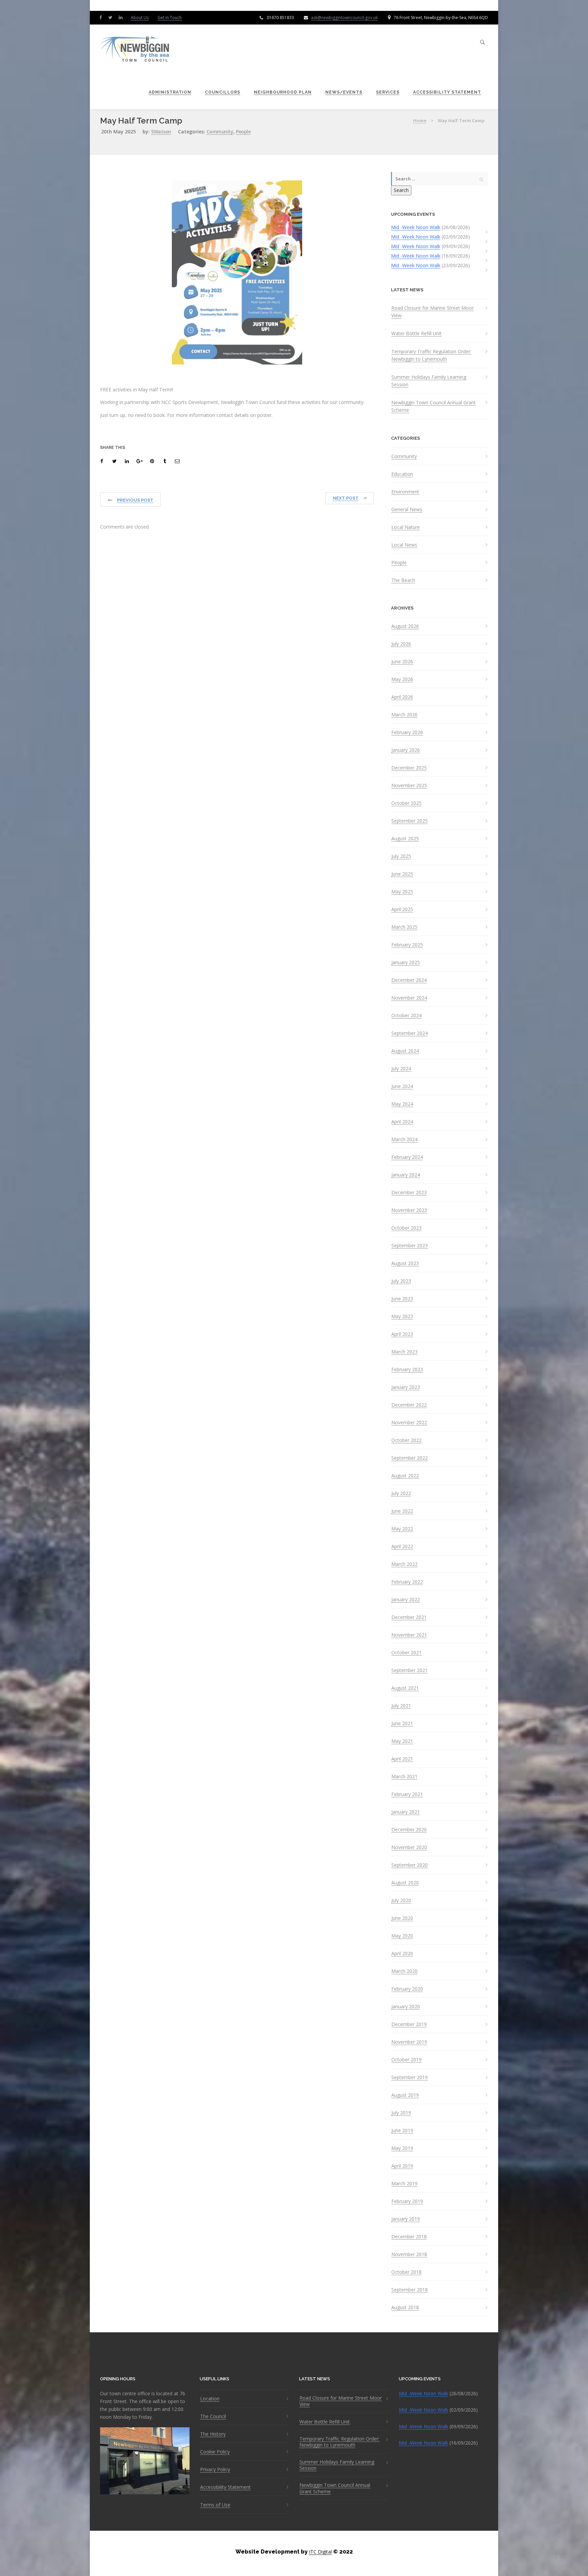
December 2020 (409, 1830)
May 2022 (402, 1529)
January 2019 (406, 2219)
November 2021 (409, 1635)
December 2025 (409, 768)
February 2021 (407, 1794)
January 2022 (406, 1600)
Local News (404, 545)
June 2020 (402, 1918)
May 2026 (402, 679)
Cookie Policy (215, 2452)
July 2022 (401, 1493)
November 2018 (409, 2254)
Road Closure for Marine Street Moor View (432, 312)
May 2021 (402, 1741)
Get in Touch (170, 18)
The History (213, 2434)
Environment (405, 492)
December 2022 (409, 1405)
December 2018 (409, 2237)
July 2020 (401, 1900)
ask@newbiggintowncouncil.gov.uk (344, 18)
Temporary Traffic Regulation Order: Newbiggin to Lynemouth (431, 355)
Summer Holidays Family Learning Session (429, 381)
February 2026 (407, 732)
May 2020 (402, 1936)
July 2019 (401, 2113)
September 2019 (410, 2077)
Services (388, 92)
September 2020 (410, 1865)
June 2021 (402, 1723)
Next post (346, 498)
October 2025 (406, 803)
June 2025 (402, 874)
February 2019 (407, 2201)
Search (401, 190)
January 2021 (406, 1812)
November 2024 (409, 998)
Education (402, 474)
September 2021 (410, 1670)
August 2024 (405, 1051)
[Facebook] (102, 17)
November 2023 (409, 1210)
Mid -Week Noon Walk (416, 227)
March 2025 (404, 927)
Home (420, 120)
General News (407, 509)
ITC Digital (320, 2552)
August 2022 (405, 1476)
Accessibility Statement (447, 92)
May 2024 (402, 1104)
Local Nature (406, 527)
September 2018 (410, 2290)
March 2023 (404, 1352)
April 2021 (402, 1759)
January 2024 (406, 1175)
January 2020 (406, 2007)
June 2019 (402, 2131)
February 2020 (407, 1989)
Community (220, 132)
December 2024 (409, 980)
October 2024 (406, 1016)
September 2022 (410, 1458)
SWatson (161, 132)
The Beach (403, 580)
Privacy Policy (215, 2469)
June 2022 (402, 1511)
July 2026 (401, 644)
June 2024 (402, 1086)
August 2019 (405, 2095)
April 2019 (402, 2166)
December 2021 (409, 1617)
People (243, 132)
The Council (213, 2416)
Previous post (135, 500)
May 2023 (402, 1316)
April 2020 (402, 1954)
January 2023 (406, 1387)
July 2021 (401, 1706)
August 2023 (405, 1263)
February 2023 (407, 1370)
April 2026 (402, 697)
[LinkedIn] (122, 17)
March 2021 (404, 1777)
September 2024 (410, 1033)
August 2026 (405, 626)
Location (210, 2399)
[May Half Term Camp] (103, 461)
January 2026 (406, 750)
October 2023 (406, 1228)
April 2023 (402, 1334)
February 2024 (407, 1157)
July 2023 (401, 1281)
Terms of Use (215, 2505)
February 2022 (407, 1582)
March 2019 (404, 2184)
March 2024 (404, 1139)
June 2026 (402, 662)
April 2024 (402, 1122)
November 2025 (409, 785)
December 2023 (409, 1193)
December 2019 (409, 2024)
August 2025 (405, 839)
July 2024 (401, 1069)
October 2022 (406, 1440)
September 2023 (410, 1246)
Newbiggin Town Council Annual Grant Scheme (434, 406)
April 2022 (402, 1546)
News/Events (344, 92)
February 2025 (407, 945)
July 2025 (401, 856)
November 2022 (409, 1423)
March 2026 (404, 715)
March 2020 (404, 1971)
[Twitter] (112, 17)
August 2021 (405, 1688)
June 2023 (402, 1299)
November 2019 (409, 2042)
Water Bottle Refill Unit (416, 333)
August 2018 (405, 2307)
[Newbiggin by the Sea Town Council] (135, 50)
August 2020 (405, 1883)
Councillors (223, 92)
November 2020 (409, 1847)
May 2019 (402, 2148)
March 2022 (404, 1564)
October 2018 (406, 2272)
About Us (140, 18)
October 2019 (406, 2060)
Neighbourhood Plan (283, 92)
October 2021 (406, 1653)
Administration (170, 92)
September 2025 (410, 821)
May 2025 (402, 892)
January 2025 (406, 962)
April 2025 (402, 909)
